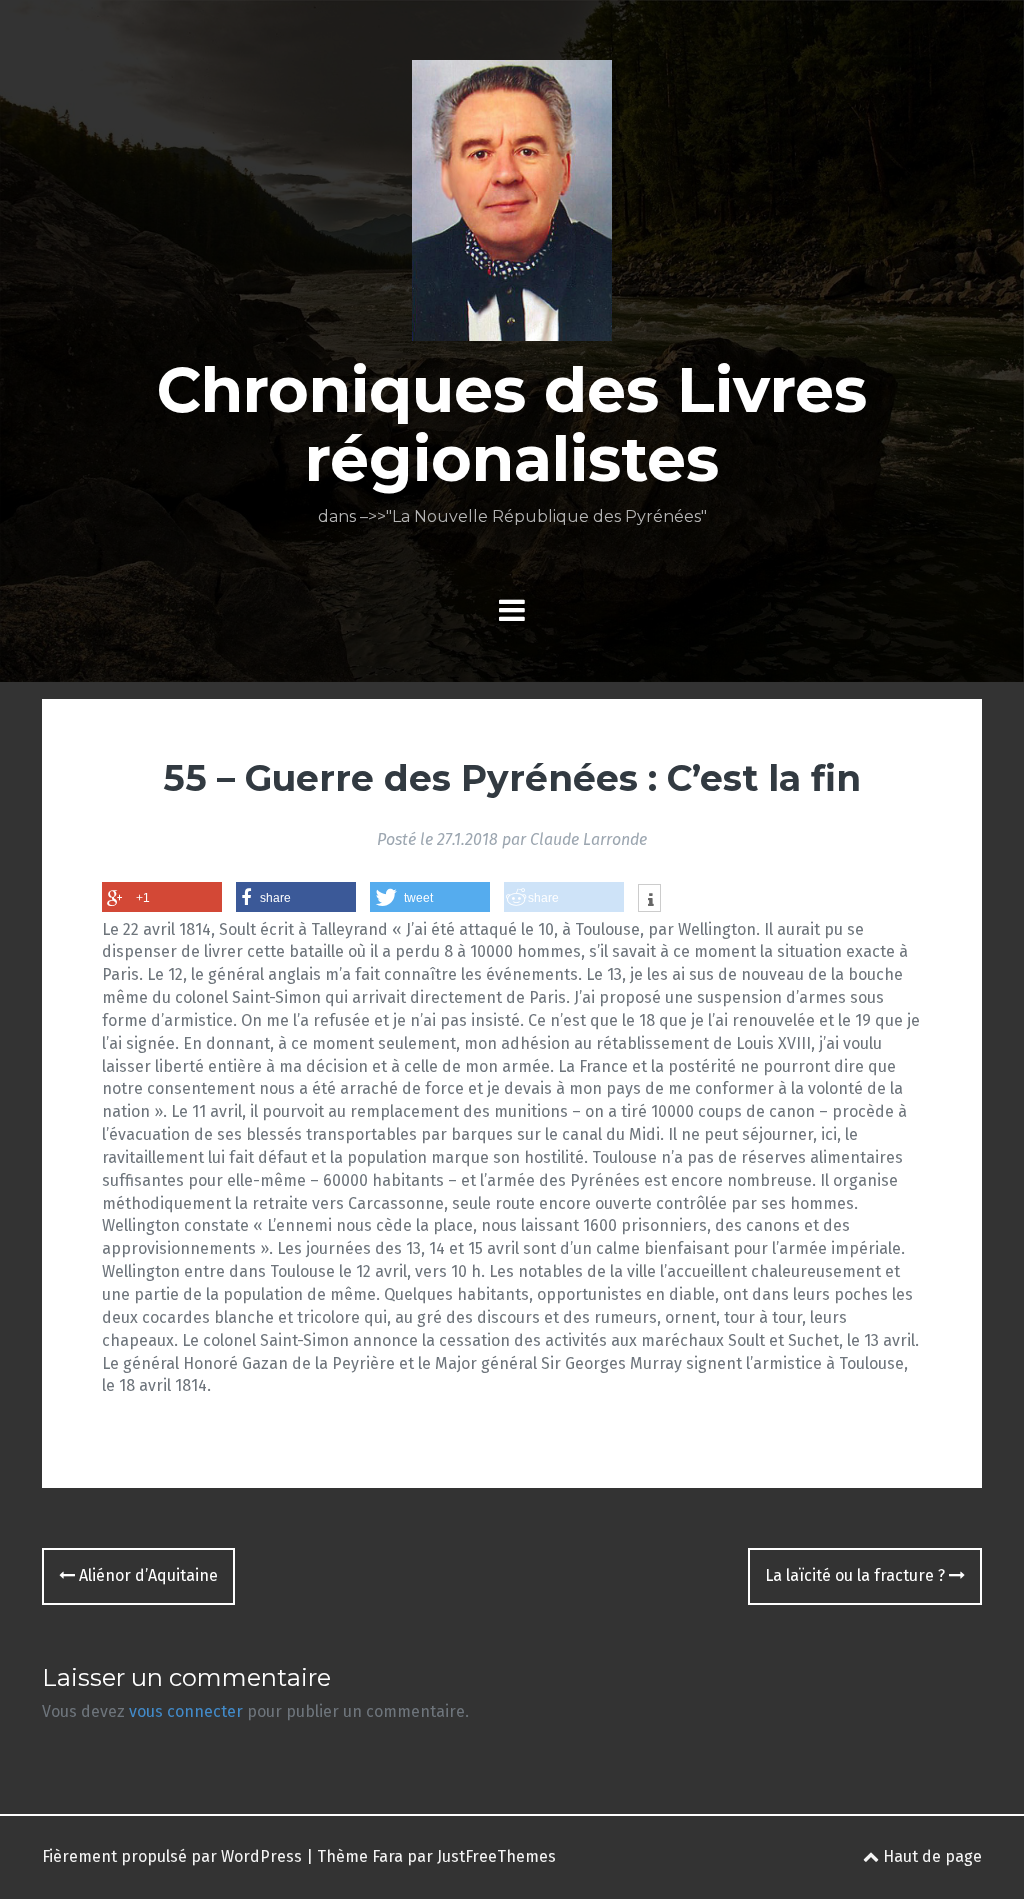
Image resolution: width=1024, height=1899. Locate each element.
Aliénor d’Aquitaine (146, 1575)
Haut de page (930, 1856)
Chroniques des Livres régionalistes (512, 424)
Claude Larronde (588, 839)
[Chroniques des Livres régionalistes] (512, 206)
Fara (387, 1856)
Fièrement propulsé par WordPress (172, 1856)
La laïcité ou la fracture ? (857, 1575)
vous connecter (186, 1711)
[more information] (649, 900)
